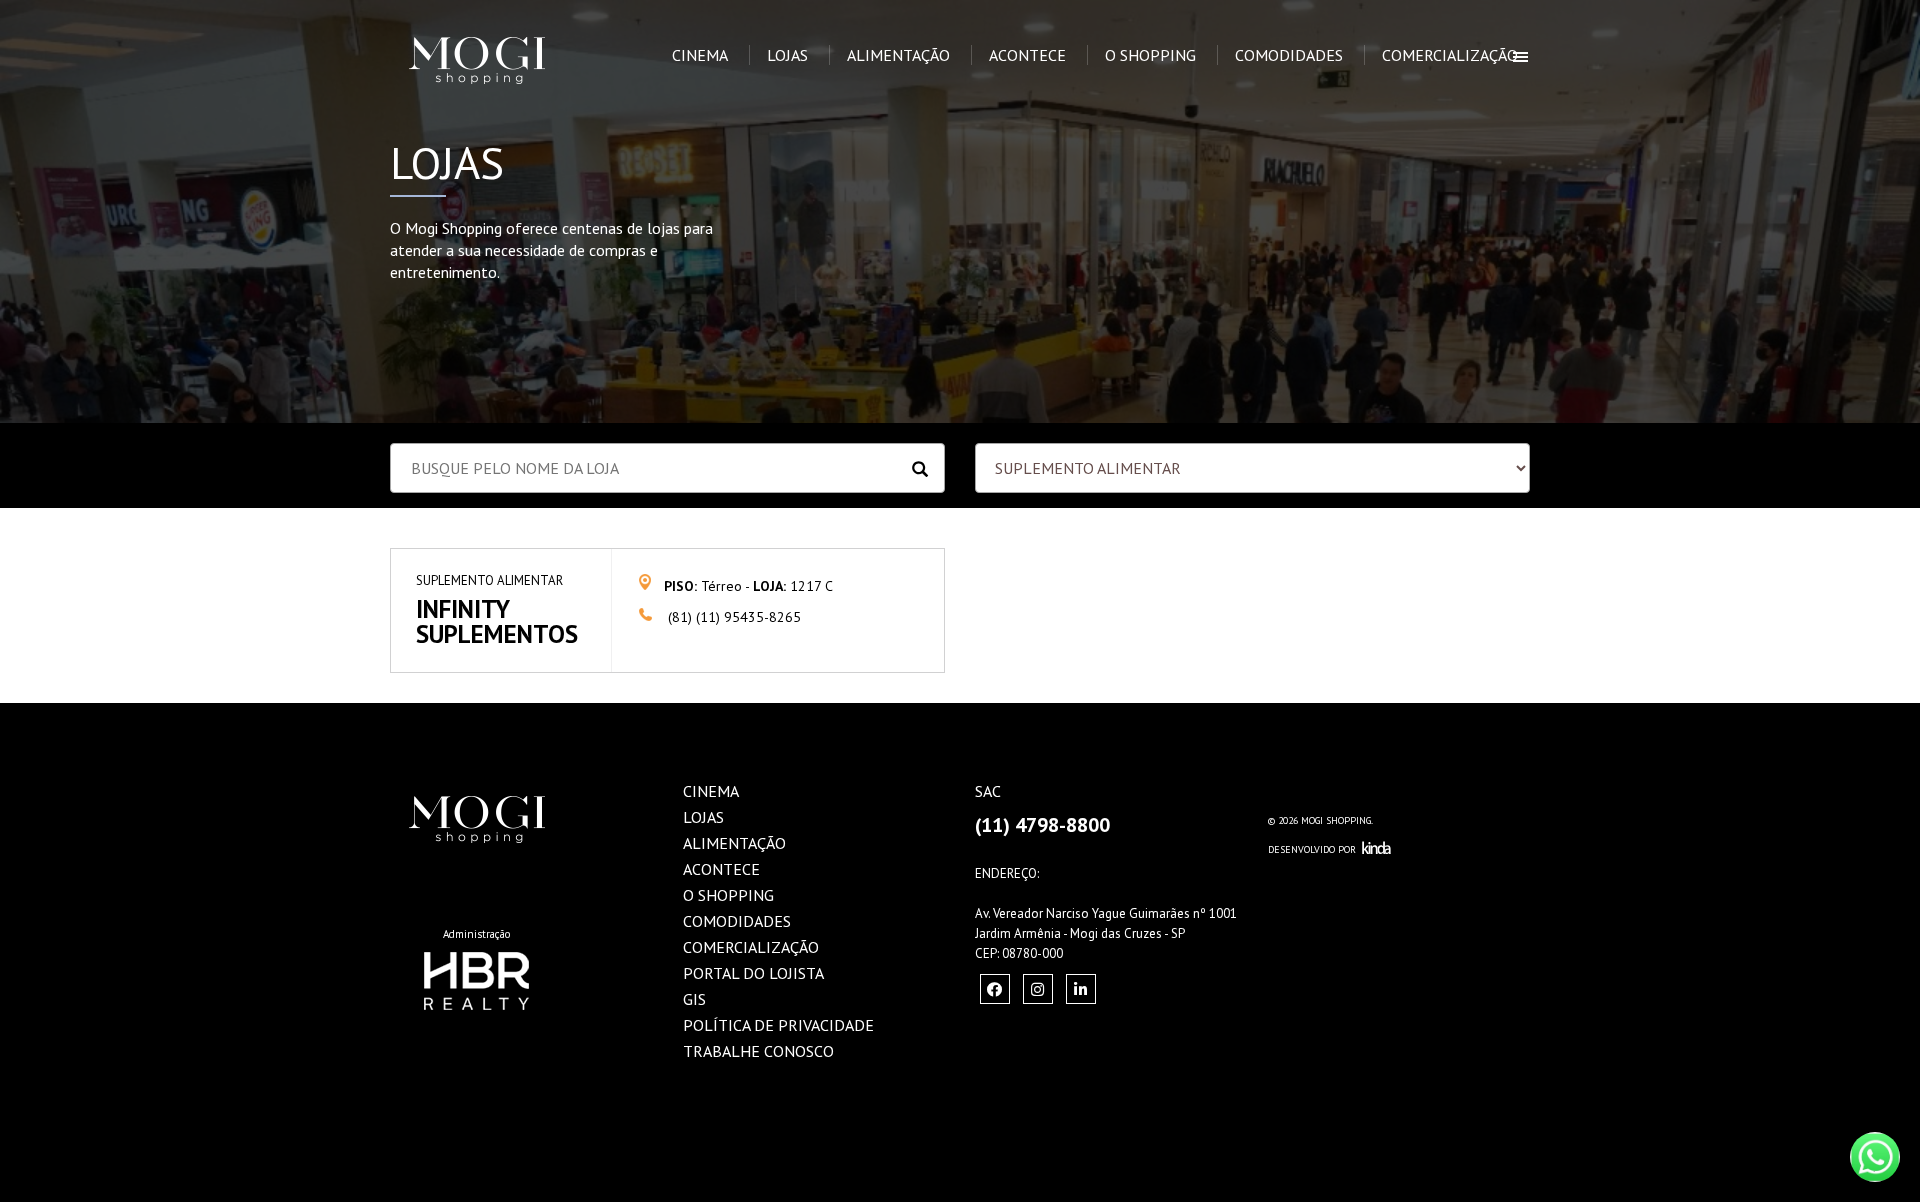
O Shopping (1150, 55)
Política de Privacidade (778, 1025)
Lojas (787, 55)
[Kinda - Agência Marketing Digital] (1376, 849)
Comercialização (1450, 55)
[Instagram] (995, 989)
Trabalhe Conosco (758, 1051)
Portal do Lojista (753, 973)
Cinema (700, 55)
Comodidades (1289, 55)
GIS (694, 999)
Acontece (1027, 55)
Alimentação (898, 55)
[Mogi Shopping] (507, 25)
